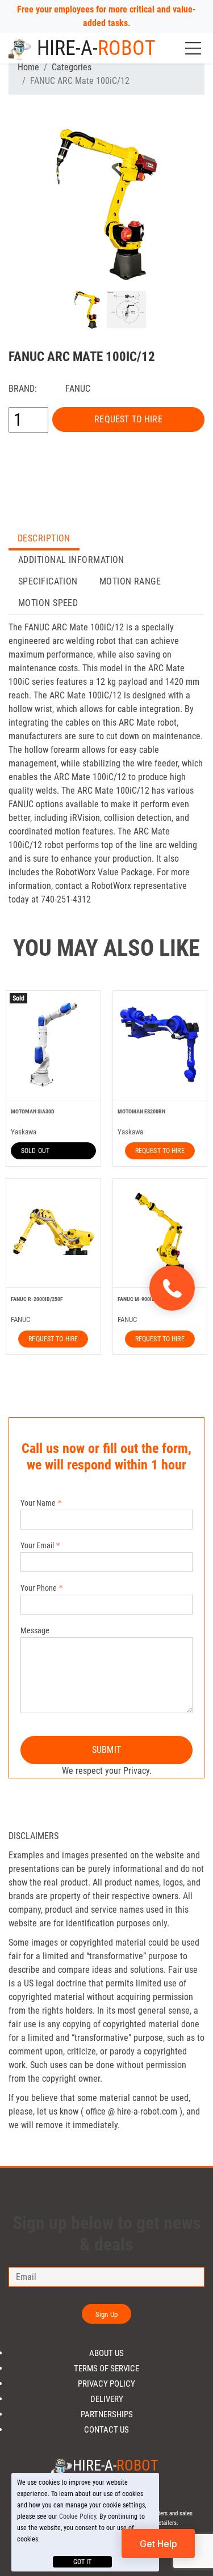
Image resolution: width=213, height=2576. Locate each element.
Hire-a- (96, 48)
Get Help (158, 2544)
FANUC (78, 389)
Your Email (37, 1545)
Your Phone (39, 1588)
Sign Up (106, 2314)
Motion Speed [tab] (48, 603)
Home (28, 67)
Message (35, 1630)
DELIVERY (107, 2399)
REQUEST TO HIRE (128, 419)
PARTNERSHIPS (107, 2415)
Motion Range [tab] (130, 581)
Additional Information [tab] (71, 560)
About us (106, 2353)
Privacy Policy (106, 2384)
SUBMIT (106, 1750)
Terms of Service (106, 2369)
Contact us (106, 2430)
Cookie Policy (78, 2516)
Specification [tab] (48, 581)
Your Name (38, 1503)
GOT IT (82, 2562)
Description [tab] (44, 538)
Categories (72, 67)
